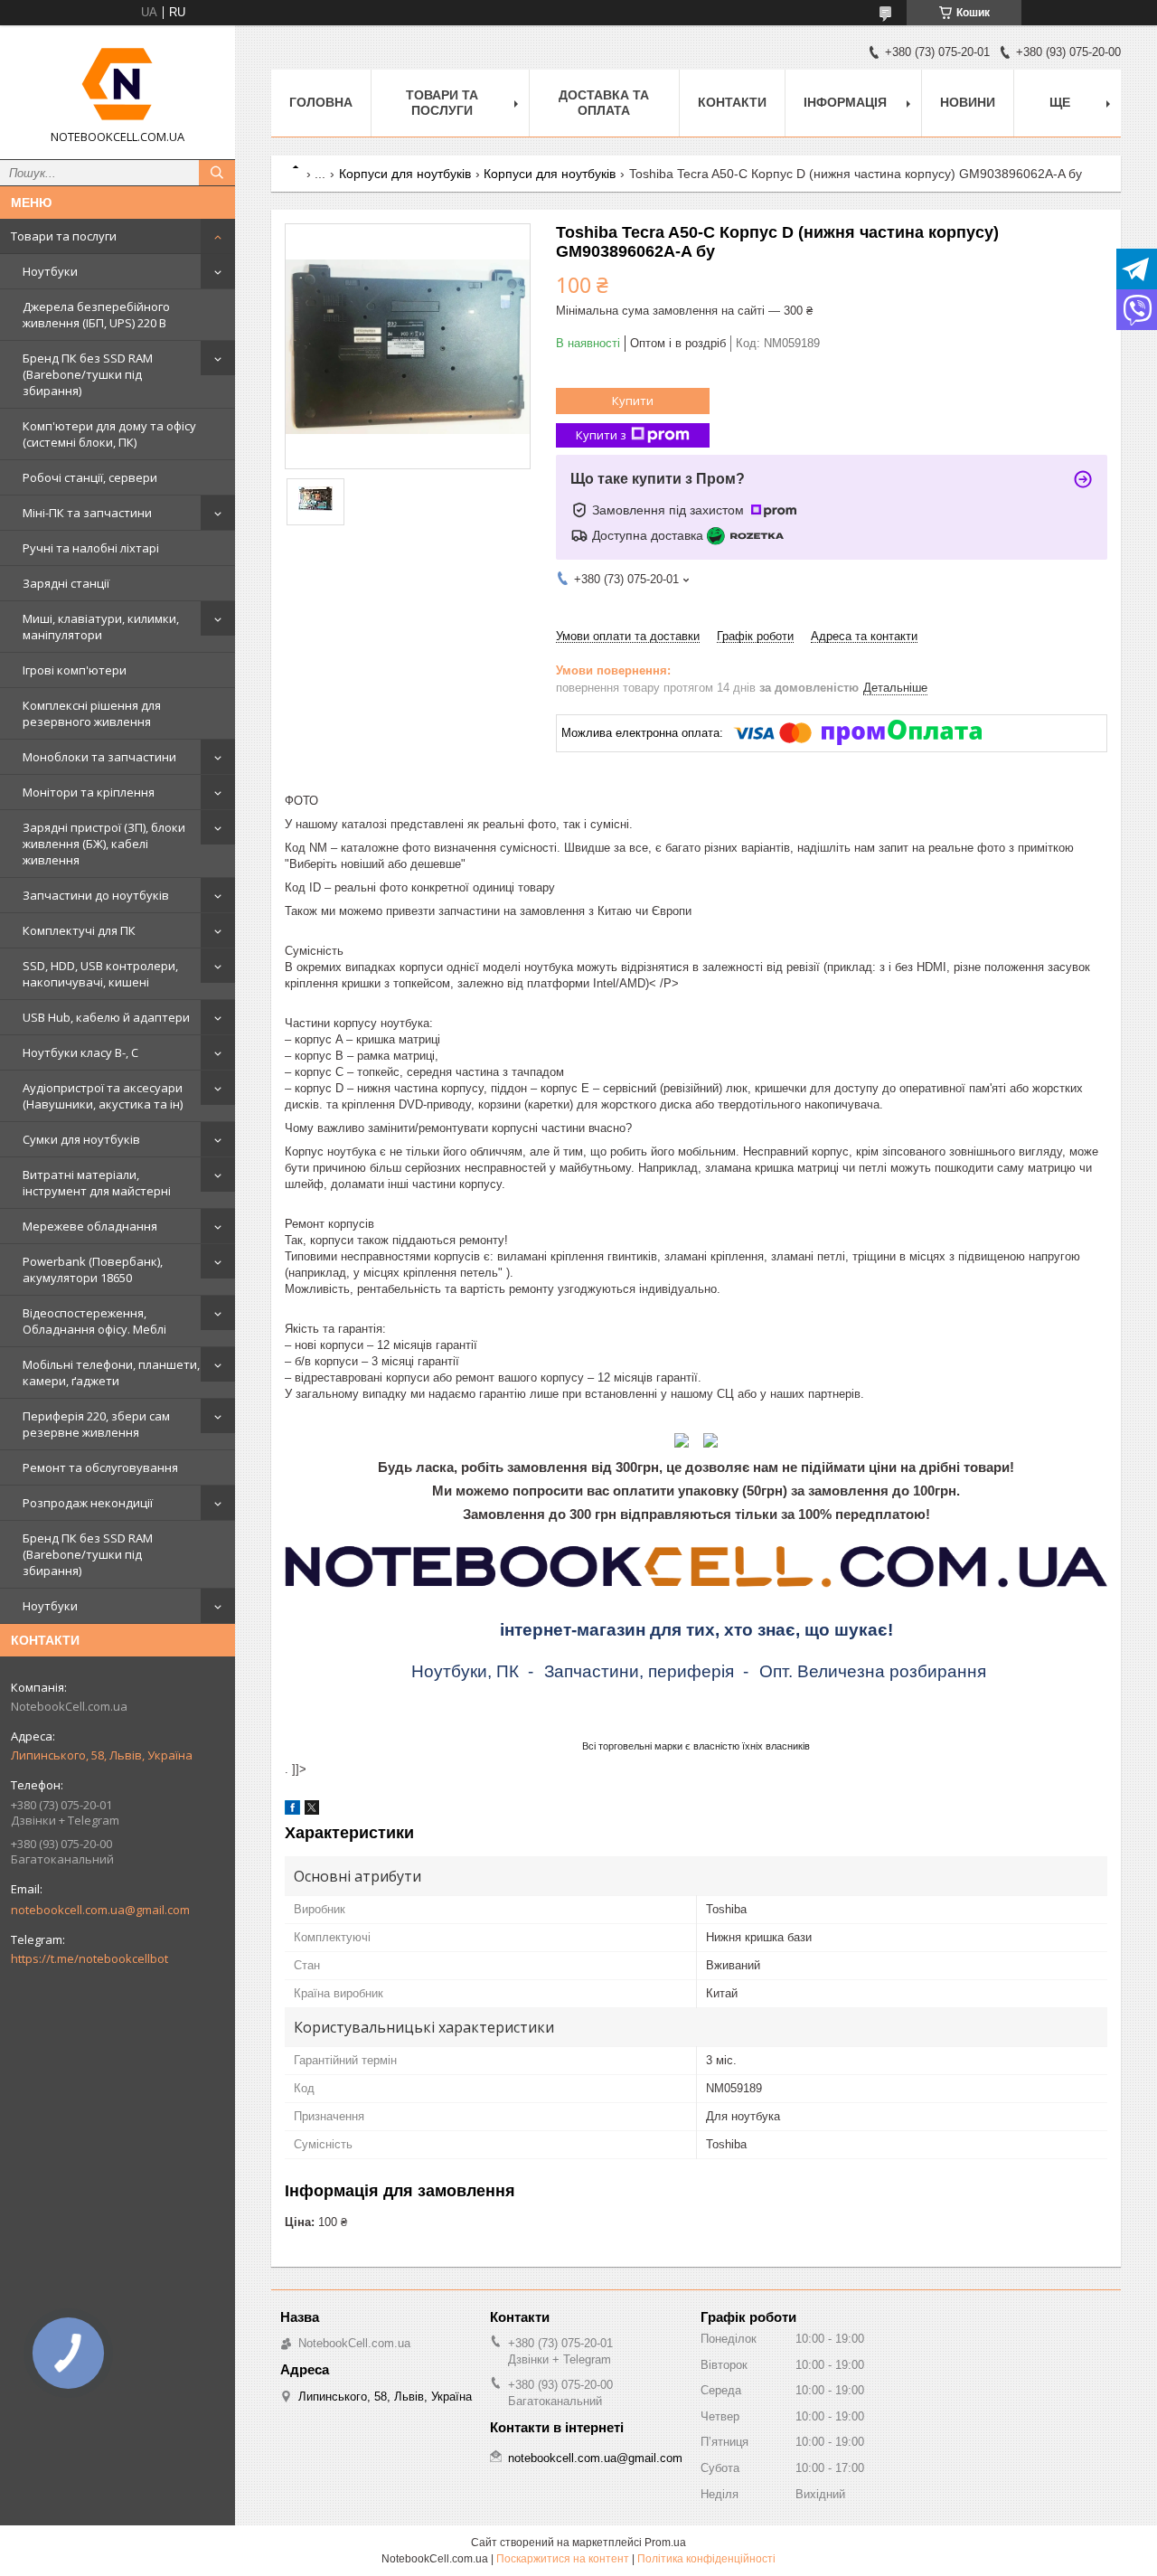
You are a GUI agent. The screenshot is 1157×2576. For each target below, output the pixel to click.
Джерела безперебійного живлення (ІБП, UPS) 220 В (96, 315)
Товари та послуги (64, 236)
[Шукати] (217, 173)
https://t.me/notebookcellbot (89, 1958)
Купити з (601, 435)
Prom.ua (665, 2543)
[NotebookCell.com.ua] (118, 84)
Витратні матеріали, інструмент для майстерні (97, 1183)
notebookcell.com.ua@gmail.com (100, 1910)
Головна (321, 102)
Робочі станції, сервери (90, 477)
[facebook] (292, 1811)
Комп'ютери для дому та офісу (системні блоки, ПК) (109, 434)
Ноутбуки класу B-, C (80, 1052)
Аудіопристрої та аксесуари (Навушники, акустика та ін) (103, 1096)
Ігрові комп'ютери (75, 670)
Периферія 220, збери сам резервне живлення (96, 1424)
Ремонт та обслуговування (100, 1467)
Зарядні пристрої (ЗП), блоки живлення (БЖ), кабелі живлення (104, 844)
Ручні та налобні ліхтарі (91, 548)
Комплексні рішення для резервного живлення (92, 713)
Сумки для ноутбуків (81, 1139)
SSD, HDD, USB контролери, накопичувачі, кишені (100, 974)
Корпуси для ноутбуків (405, 174)
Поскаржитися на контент (563, 2559)
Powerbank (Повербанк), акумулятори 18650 (93, 1269)
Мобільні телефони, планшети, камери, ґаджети (111, 1373)
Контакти (732, 102)
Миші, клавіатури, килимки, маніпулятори (101, 627)
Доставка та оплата (604, 103)
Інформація (845, 102)
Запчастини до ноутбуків (96, 895)
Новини (968, 102)
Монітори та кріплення (89, 792)
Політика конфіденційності (706, 2559)
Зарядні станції (66, 583)
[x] (312, 1811)
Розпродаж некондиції (88, 1503)
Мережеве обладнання (90, 1226)
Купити (633, 401)
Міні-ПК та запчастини (87, 513)
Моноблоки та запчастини (99, 757)
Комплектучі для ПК (79, 930)
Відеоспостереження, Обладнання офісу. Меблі (94, 1321)
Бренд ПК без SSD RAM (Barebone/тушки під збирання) (88, 374)
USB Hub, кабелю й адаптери (106, 1017)
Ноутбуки (50, 271)
